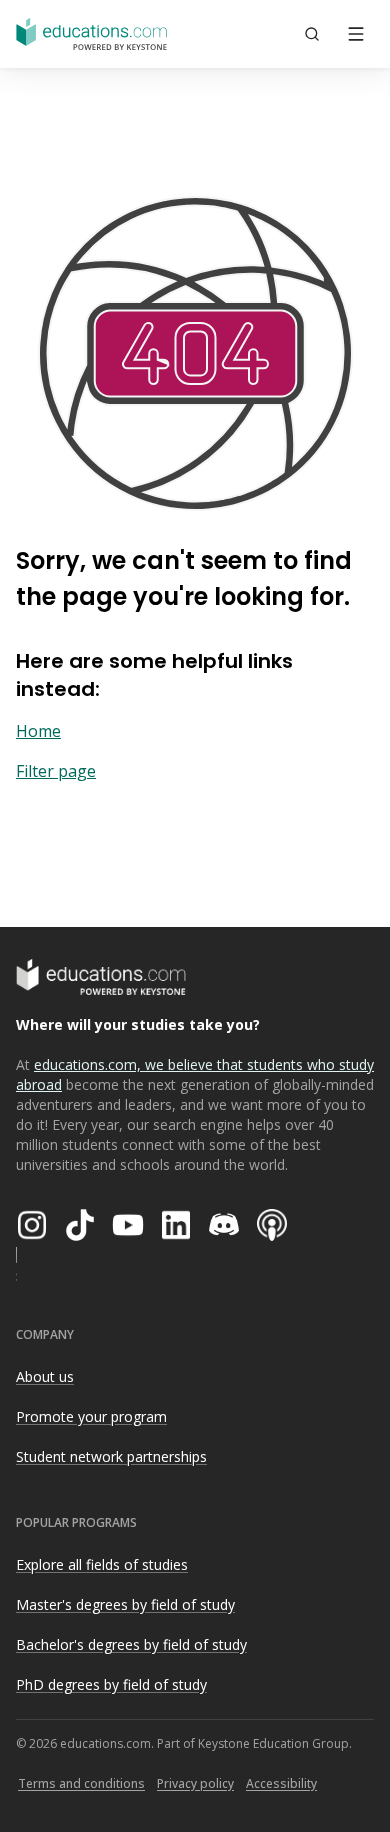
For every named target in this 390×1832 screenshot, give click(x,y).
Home (38, 731)
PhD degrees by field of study (111, 1684)
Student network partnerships (111, 1456)
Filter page (56, 771)
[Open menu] (356, 34)
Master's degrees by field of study (125, 1604)
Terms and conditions (81, 1783)
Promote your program (91, 1416)
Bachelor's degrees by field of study (131, 1644)
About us (45, 1376)
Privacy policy (195, 1783)
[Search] (312, 34)
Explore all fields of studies (102, 1564)
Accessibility (281, 1783)
